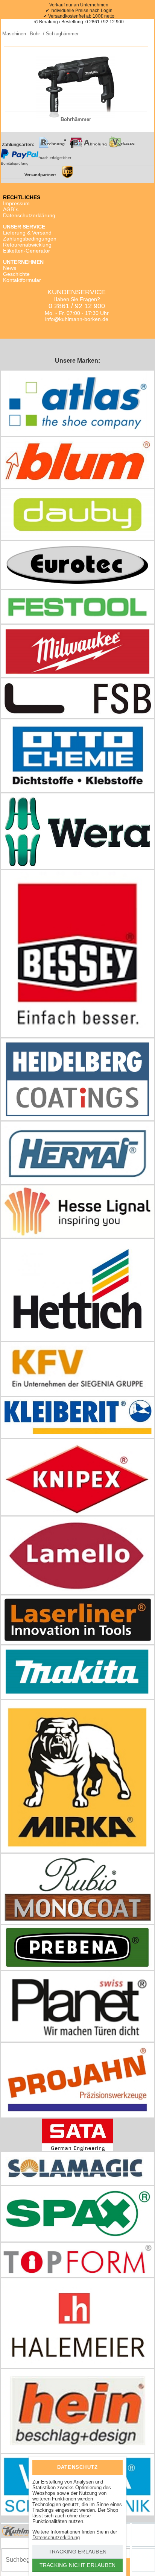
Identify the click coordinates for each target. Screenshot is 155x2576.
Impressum (16, 203)
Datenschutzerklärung (29, 215)
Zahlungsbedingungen (30, 239)
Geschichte (16, 274)
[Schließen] (111, 2467)
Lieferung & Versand (27, 233)
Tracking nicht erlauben (78, 2565)
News (10, 268)
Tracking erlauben (77, 2552)
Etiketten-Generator (27, 251)
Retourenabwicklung (27, 245)
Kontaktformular (22, 280)
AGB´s (11, 209)
